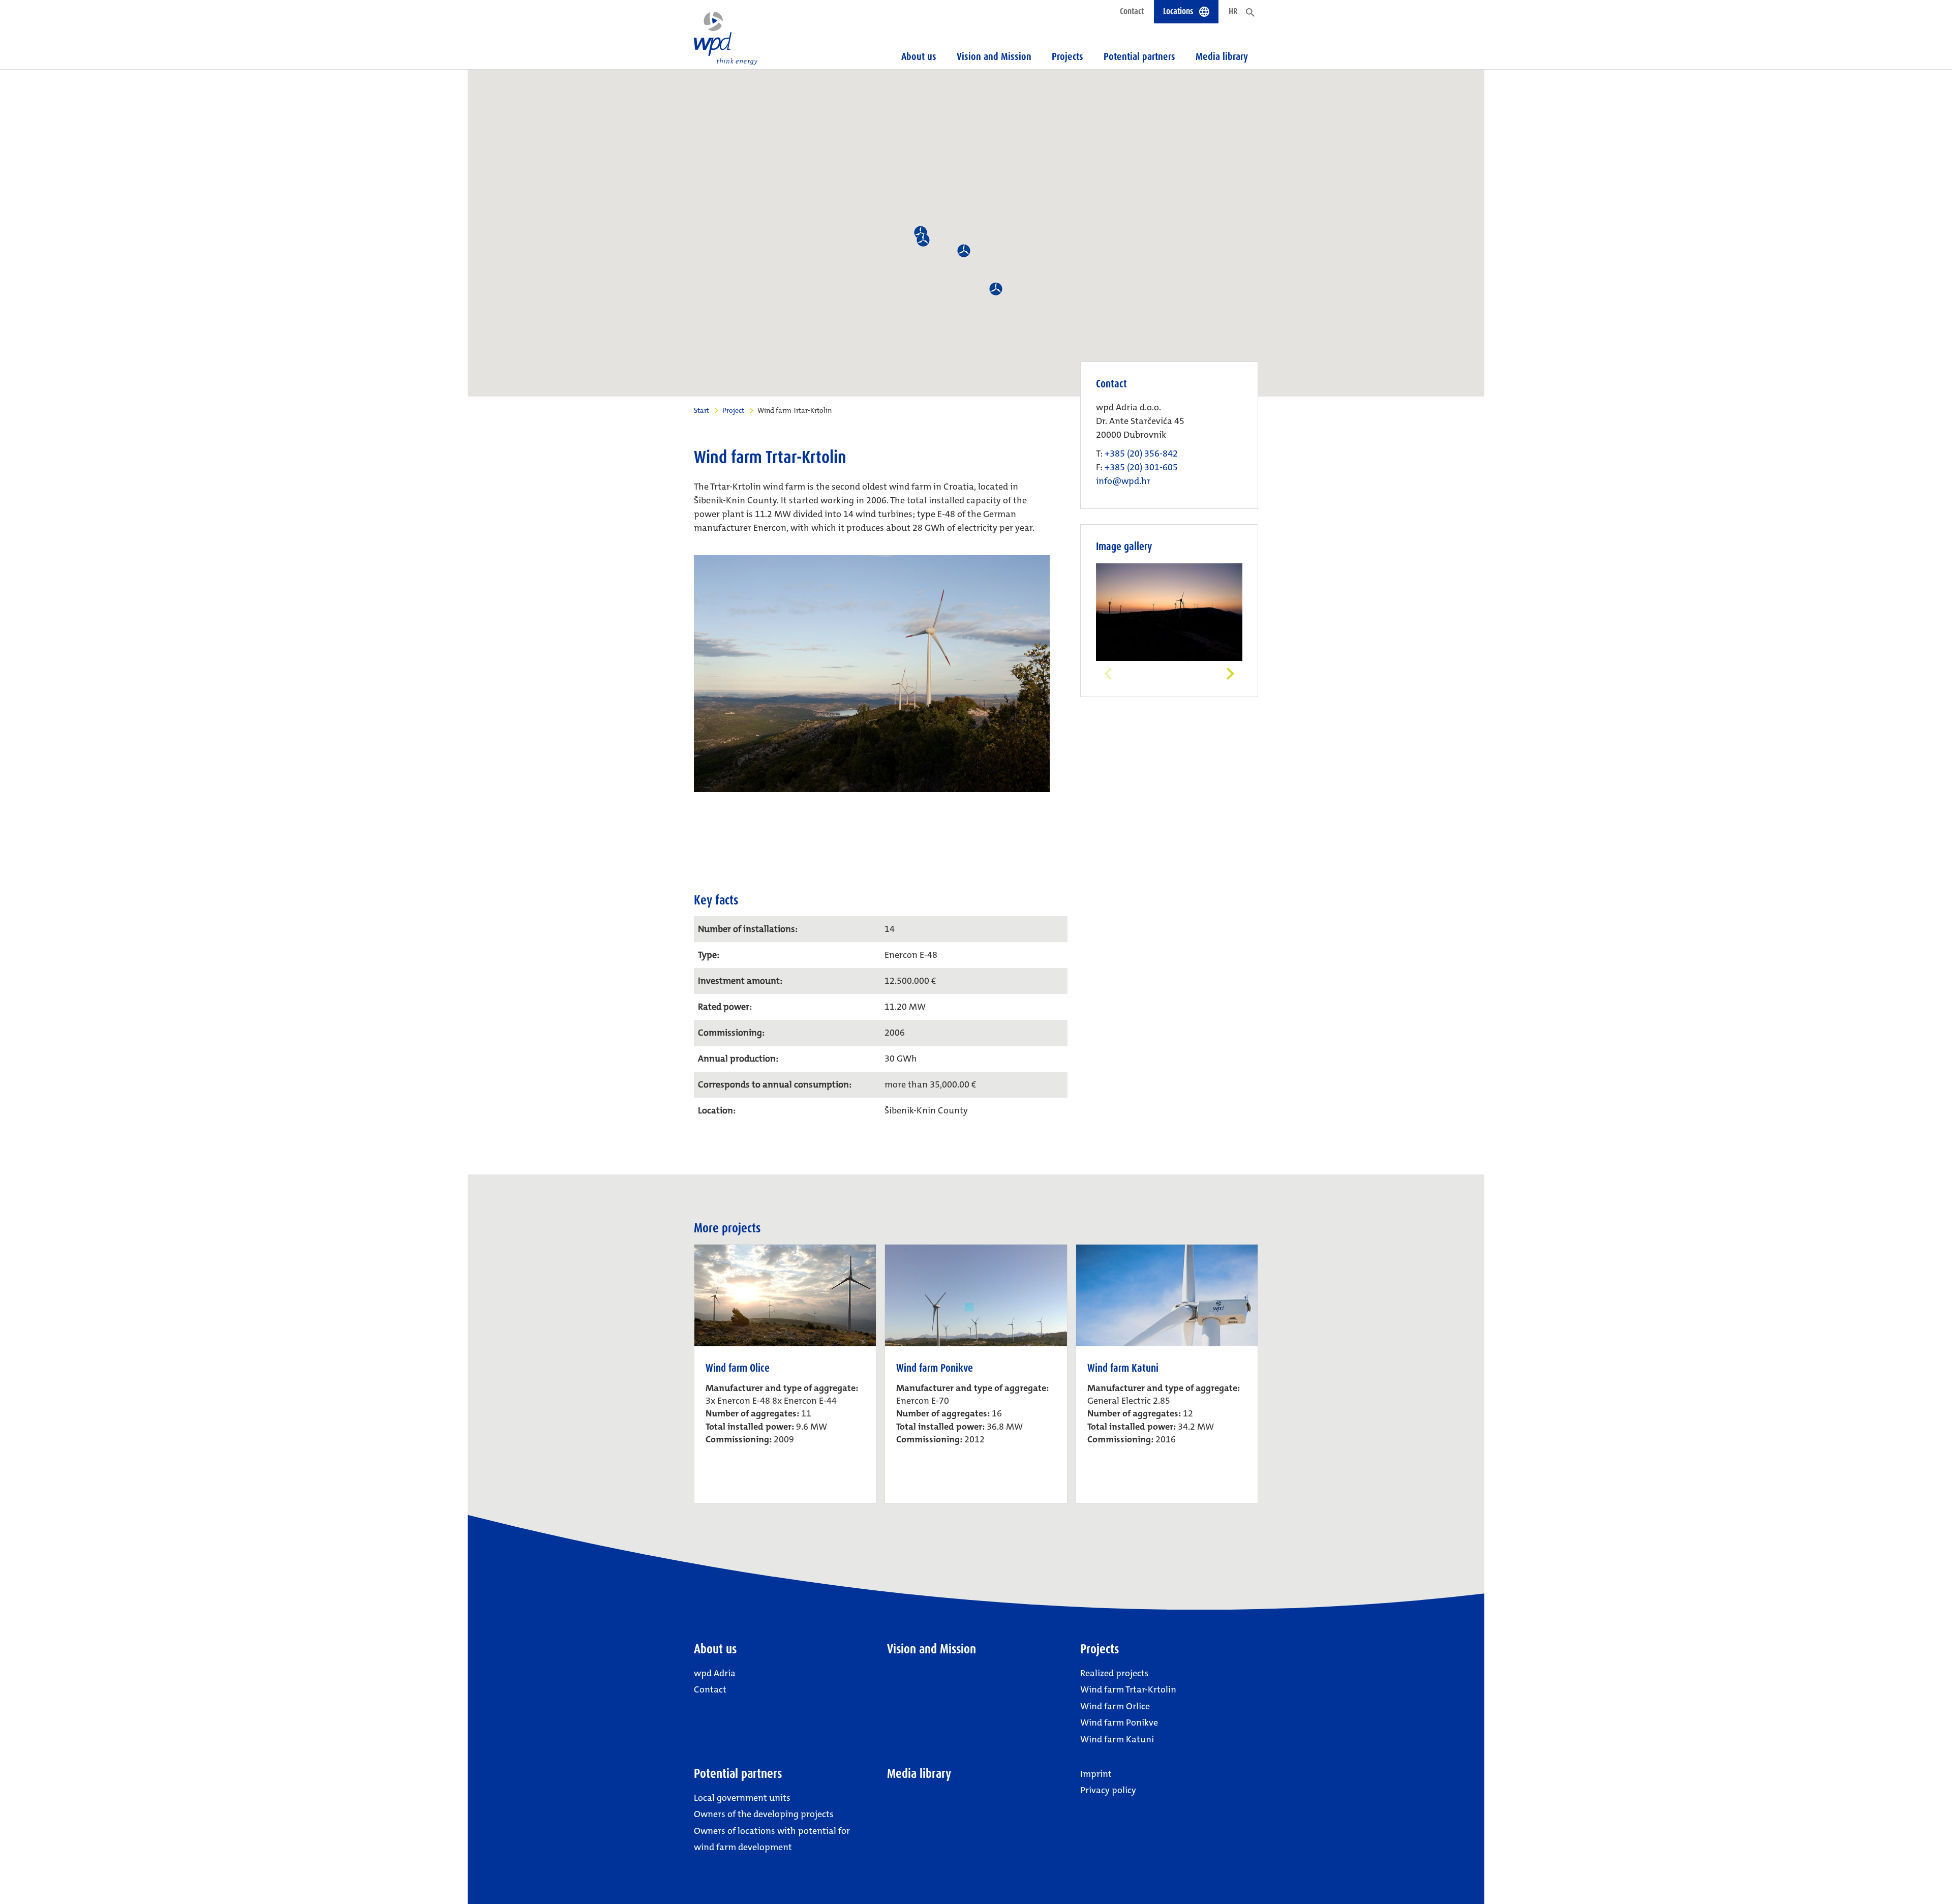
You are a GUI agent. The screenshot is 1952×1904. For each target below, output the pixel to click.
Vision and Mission (994, 56)
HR (1233, 11)
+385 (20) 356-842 (1141, 454)
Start (701, 410)
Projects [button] (1067, 56)
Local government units (742, 1798)
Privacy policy (1108, 1790)
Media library (1222, 56)
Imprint (1096, 1774)
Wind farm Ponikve (1119, 1722)
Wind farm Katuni (1117, 1739)
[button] (964, 251)
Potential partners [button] (1139, 56)
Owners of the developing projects (764, 1814)
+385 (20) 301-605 (1141, 467)
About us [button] (919, 56)
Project (733, 410)
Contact (1132, 11)
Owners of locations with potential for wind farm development (772, 1839)
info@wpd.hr (1123, 481)
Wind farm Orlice (1115, 1706)
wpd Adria (715, 1673)
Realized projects (1115, 1673)
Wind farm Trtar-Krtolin (1128, 1689)
